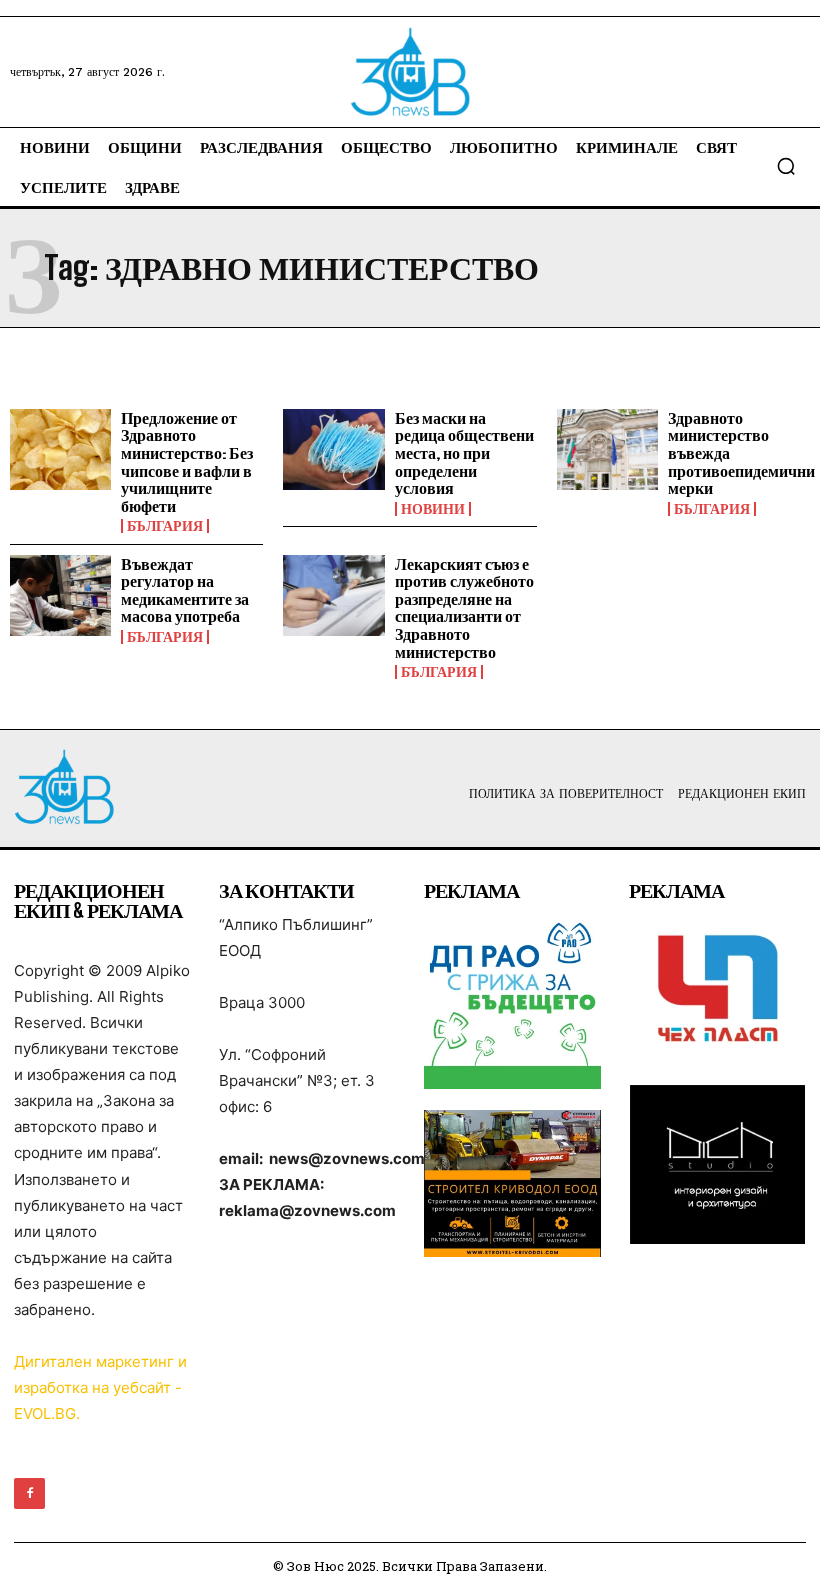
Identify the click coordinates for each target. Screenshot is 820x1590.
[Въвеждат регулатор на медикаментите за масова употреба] (60, 595)
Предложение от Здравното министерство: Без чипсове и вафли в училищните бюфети (187, 461)
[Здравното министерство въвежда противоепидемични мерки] (607, 449)
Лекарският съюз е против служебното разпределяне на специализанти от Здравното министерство (464, 607)
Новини (433, 509)
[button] (786, 166)
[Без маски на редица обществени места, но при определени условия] (333, 449)
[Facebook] (29, 1493)
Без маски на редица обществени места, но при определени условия (464, 452)
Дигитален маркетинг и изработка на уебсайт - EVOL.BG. (100, 1387)
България (165, 526)
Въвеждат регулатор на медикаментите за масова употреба (185, 590)
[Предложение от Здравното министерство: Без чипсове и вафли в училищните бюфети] (60, 449)
